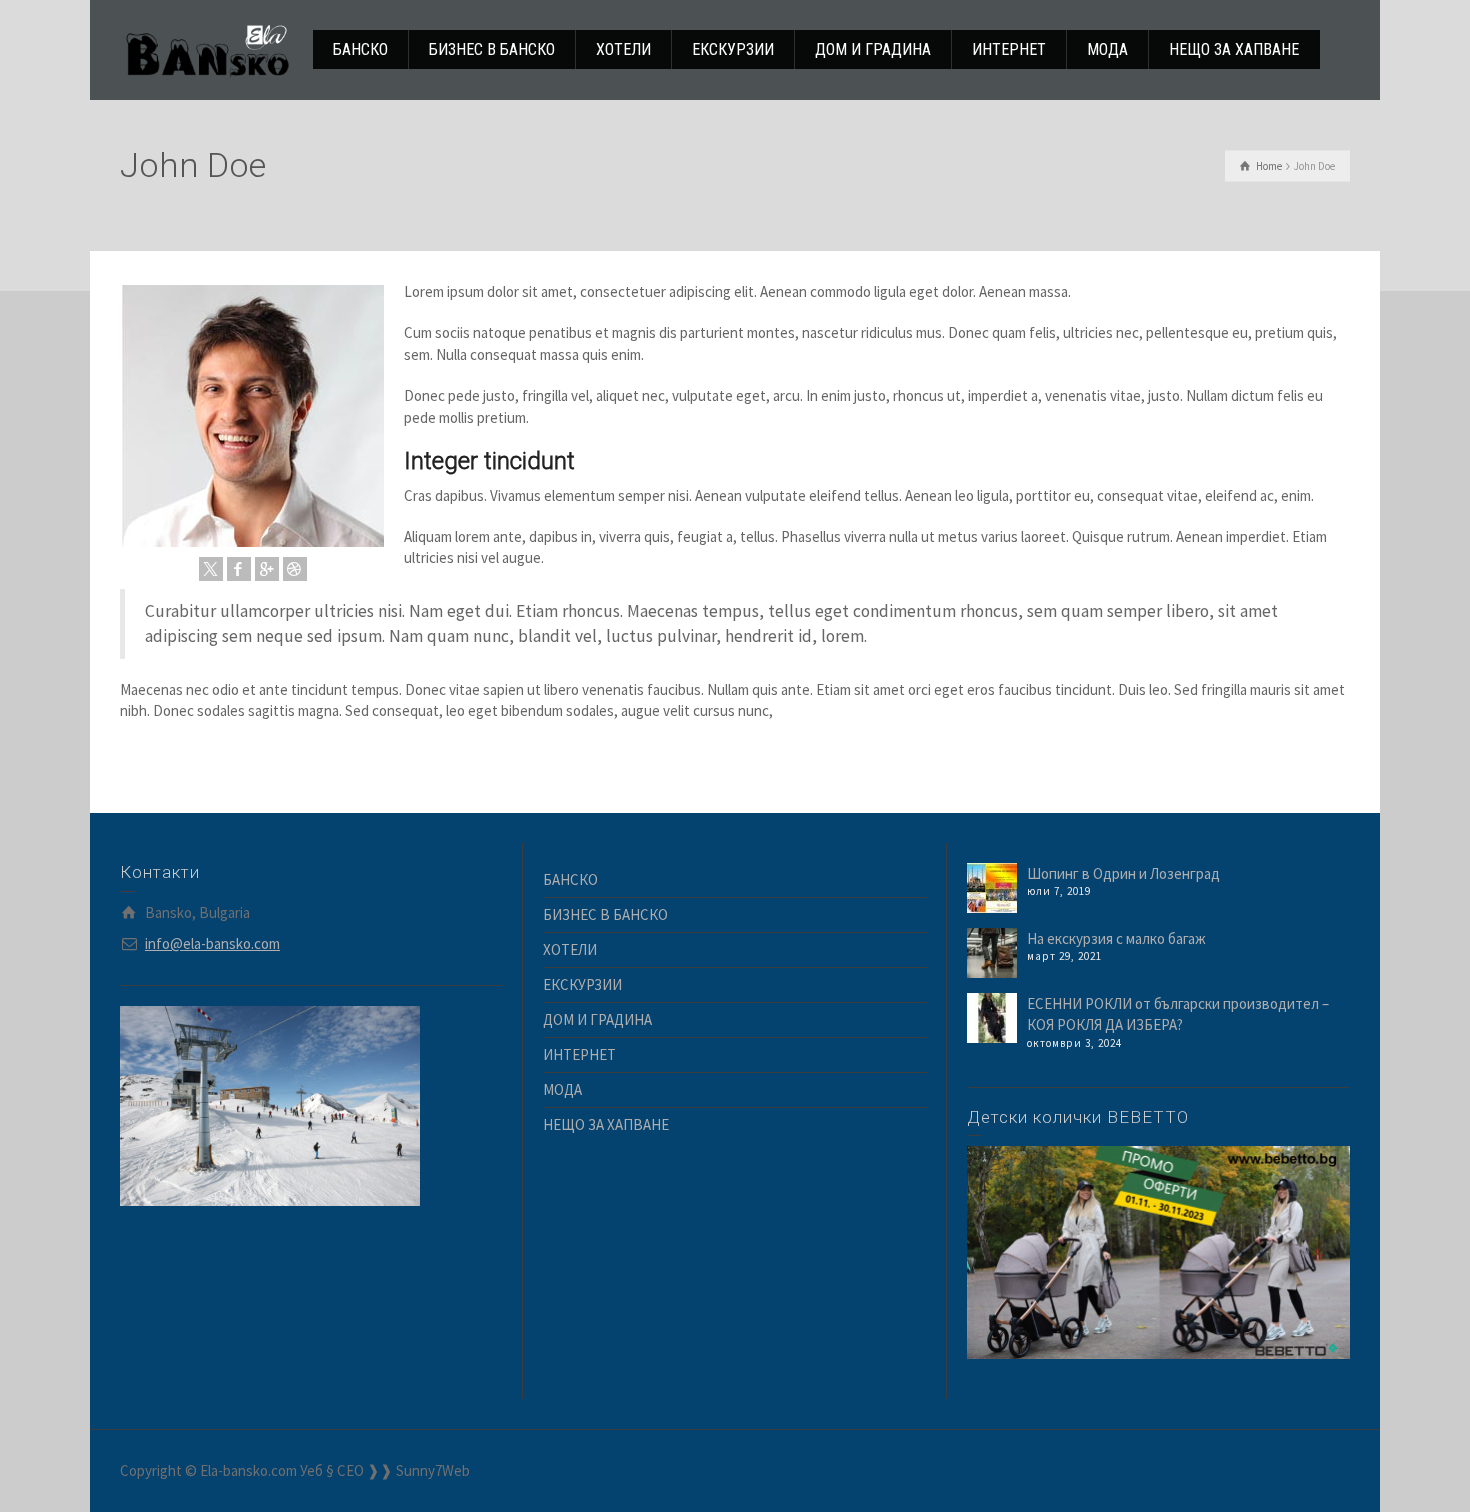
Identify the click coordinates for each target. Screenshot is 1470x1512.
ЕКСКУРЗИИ (582, 984)
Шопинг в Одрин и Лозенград (1123, 873)
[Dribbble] (295, 569)
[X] (211, 569)
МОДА (562, 1089)
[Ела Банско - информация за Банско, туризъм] (207, 48)
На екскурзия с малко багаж (1116, 938)
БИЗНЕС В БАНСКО (605, 914)
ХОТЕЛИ (570, 949)
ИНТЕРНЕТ (579, 1054)
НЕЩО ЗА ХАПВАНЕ (606, 1124)
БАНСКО (570, 879)
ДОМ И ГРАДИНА (597, 1019)
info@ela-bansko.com (212, 943)
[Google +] (267, 569)
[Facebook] (239, 569)
